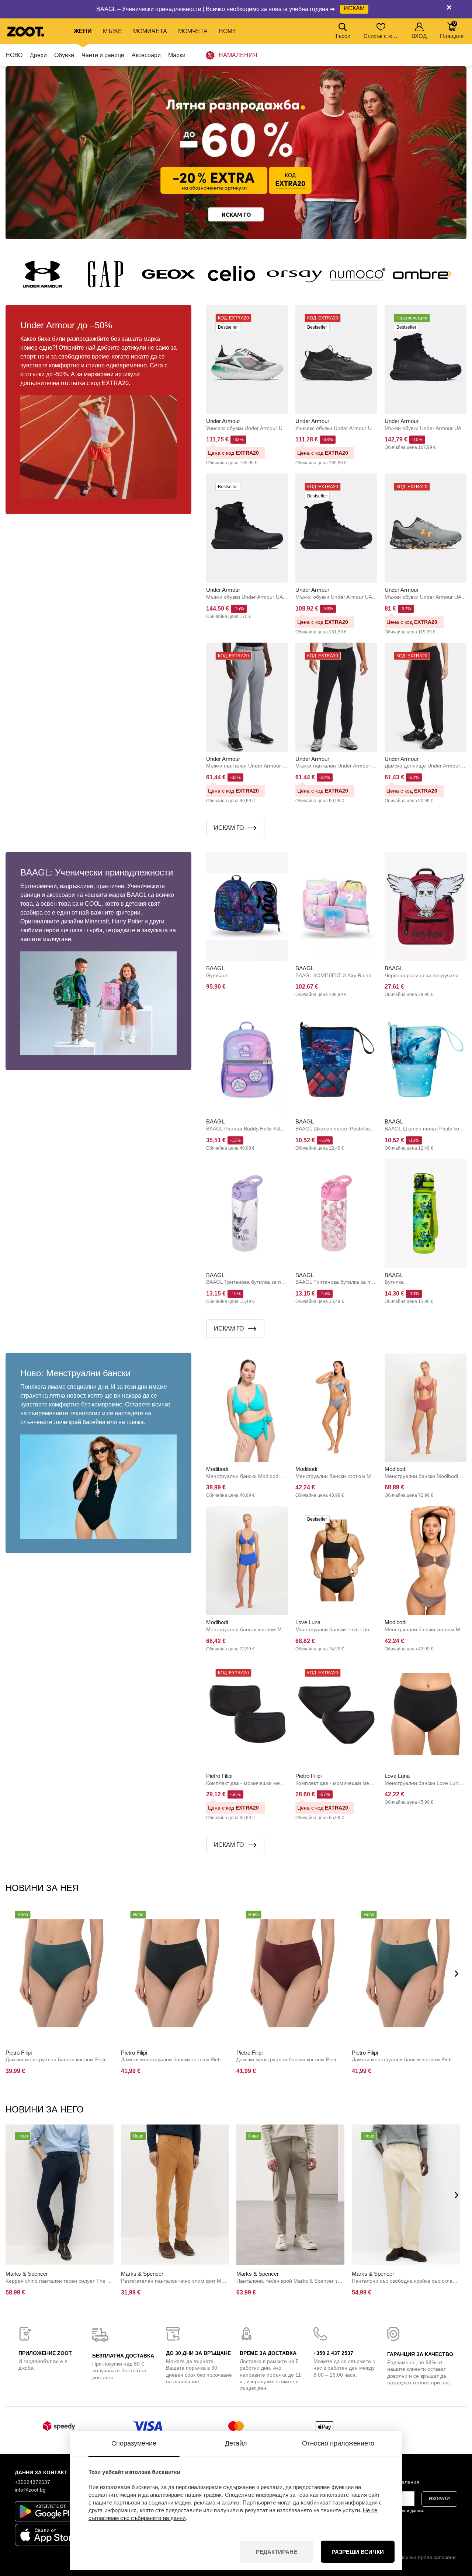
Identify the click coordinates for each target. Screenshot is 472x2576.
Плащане (452, 30)
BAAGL (215, 968)
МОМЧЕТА (193, 31)
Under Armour (223, 421)
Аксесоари (146, 55)
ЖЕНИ (83, 31)
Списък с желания (381, 36)
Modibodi (217, 1469)
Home (228, 31)
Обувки (64, 55)
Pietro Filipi (219, 1776)
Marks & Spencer (27, 2274)
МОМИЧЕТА (150, 31)
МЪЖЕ (112, 31)
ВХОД (419, 36)
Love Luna (308, 1622)
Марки (177, 55)
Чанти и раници (103, 55)
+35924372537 (32, 2482)
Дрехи (38, 55)
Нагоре (454, 2531)
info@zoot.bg (30, 2490)
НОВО (14, 55)
